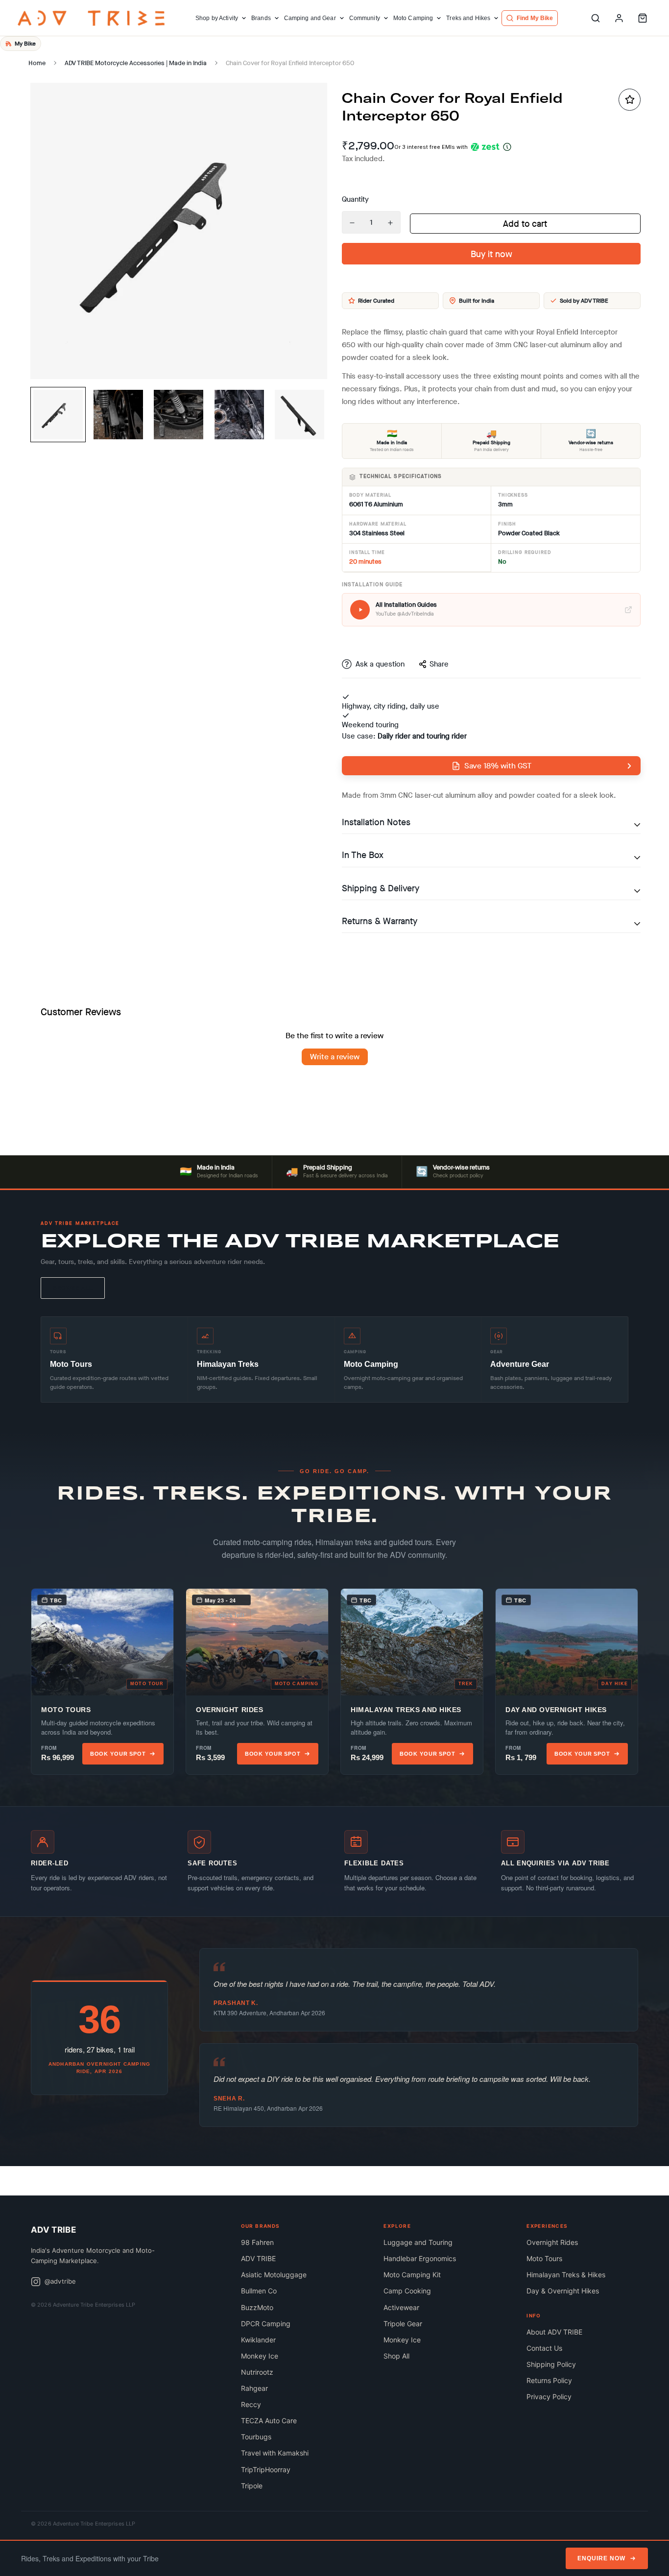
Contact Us (544, 2348)
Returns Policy (549, 2380)
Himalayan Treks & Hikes (566, 2275)
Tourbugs (256, 2437)
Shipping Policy (551, 2364)
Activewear (401, 2307)
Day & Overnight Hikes (563, 2291)
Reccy (251, 2404)
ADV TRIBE (258, 2258)
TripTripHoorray (266, 2469)
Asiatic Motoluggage (274, 2275)
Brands (261, 18)
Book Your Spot (118, 1754)
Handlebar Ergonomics (420, 2258)
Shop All (396, 2356)
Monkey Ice (260, 2356)
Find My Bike (535, 18)
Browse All (73, 1288)
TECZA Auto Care (269, 2421)
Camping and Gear (310, 18)
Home (37, 63)
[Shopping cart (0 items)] (643, 18)
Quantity (355, 199)
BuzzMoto (257, 2307)
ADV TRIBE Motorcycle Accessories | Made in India (136, 63)
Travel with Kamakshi (275, 2453)
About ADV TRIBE (554, 2332)
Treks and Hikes (468, 18)
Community (365, 18)
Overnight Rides (552, 2242)
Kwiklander (258, 2340)
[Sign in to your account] (619, 18)
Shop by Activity (217, 18)
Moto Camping (413, 18)
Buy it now (491, 254)
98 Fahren (257, 2242)
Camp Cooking (407, 2291)
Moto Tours (544, 2258)
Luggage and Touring (418, 2242)
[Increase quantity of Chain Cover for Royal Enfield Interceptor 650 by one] (390, 223)
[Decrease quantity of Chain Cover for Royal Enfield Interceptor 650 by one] (352, 223)
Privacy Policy (549, 2397)
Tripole (252, 2486)
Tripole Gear (403, 2324)
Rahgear (254, 2388)
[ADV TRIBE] (91, 18)
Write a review (335, 1057)
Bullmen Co (259, 2291)
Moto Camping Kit (412, 2275)
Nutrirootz (257, 2372)
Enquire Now (601, 2558)
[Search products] (596, 18)
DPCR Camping (266, 2324)
